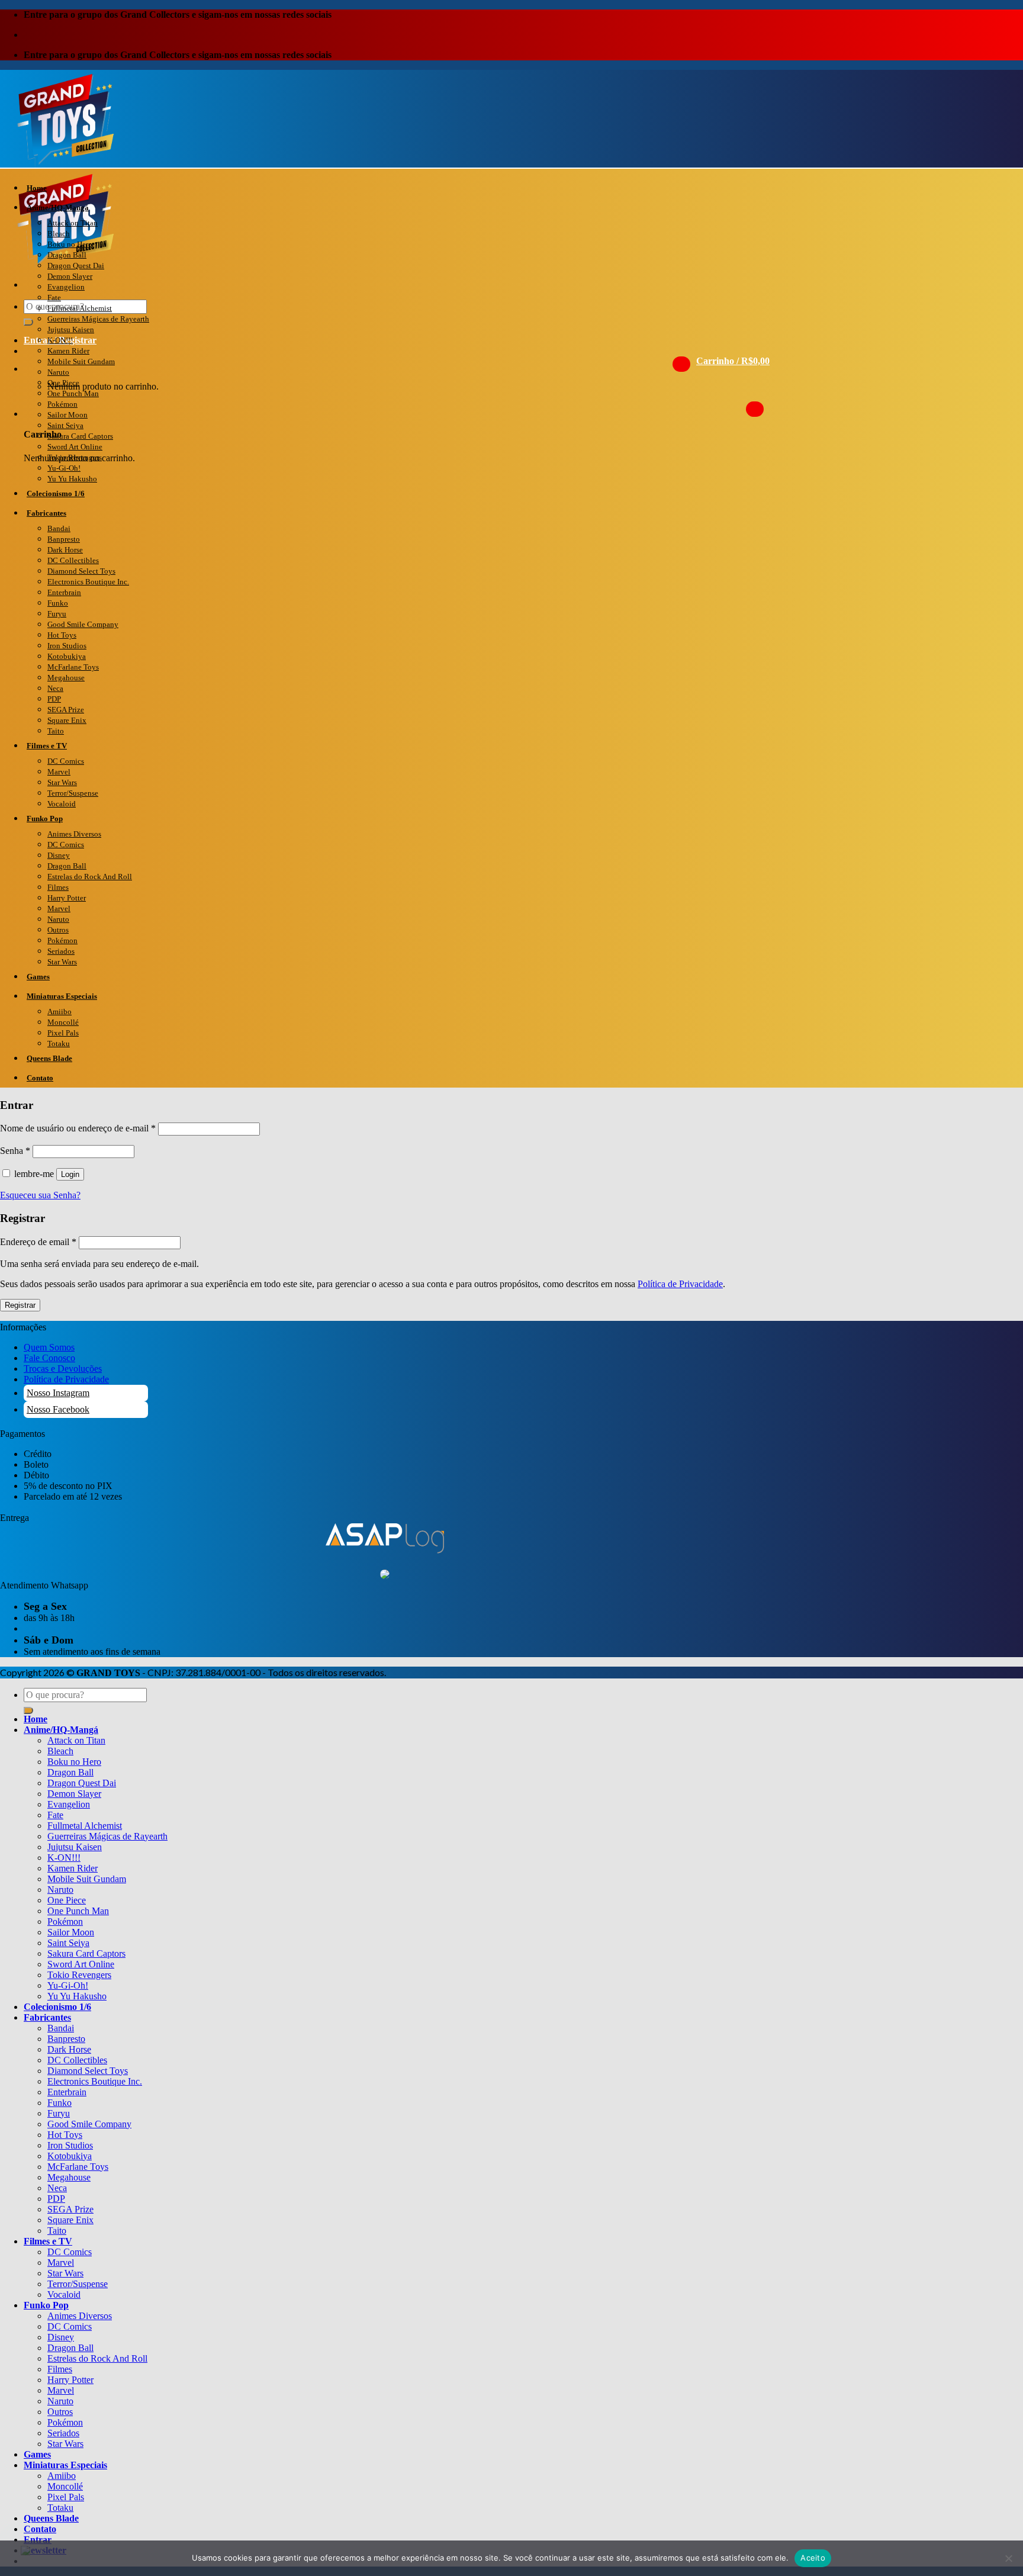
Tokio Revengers (75, 457)
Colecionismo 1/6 (56, 493)
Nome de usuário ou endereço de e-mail (78, 1128)
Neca (55, 688)
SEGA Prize (66, 710)
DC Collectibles (73, 560)
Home (37, 188)
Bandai (59, 528)
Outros (58, 930)
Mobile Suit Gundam (81, 361)
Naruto (58, 372)
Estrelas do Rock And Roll (90, 877)
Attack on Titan (73, 223)
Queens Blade (49, 1058)
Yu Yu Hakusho (72, 479)
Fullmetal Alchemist (80, 308)
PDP (54, 699)
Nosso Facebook (58, 1409)
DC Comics (66, 761)
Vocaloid (62, 804)
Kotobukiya (67, 656)
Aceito (813, 2558)
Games (38, 977)
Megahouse (66, 678)
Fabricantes (46, 513)
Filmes (58, 887)
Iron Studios (67, 646)
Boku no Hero (70, 244)
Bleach (59, 234)
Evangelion (66, 287)
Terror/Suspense (73, 793)
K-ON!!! (60, 340)
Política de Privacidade (680, 1284)
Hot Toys (62, 635)
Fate (54, 298)
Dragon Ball (67, 255)
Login (70, 1174)
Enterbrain (64, 592)
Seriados (61, 951)
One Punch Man (73, 393)
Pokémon (62, 404)
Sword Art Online (75, 447)
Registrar (20, 1305)
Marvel (59, 772)
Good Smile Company (83, 624)
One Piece (63, 383)
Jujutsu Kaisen (71, 329)
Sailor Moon (67, 415)
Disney (59, 855)
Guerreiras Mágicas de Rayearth (98, 319)
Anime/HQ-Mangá (58, 208)
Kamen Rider (68, 351)
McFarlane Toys (73, 667)
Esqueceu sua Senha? (40, 1195)
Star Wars (62, 782)
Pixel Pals (63, 1033)
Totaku (59, 1043)
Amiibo (59, 1012)
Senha (15, 1151)
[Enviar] (28, 322)
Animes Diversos (74, 834)
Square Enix (67, 720)
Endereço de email (38, 1242)
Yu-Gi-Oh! (64, 468)
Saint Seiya (65, 425)
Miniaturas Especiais (62, 996)
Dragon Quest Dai (76, 266)
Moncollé (63, 1022)
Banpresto (64, 539)
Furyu (57, 614)
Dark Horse (65, 550)
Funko (58, 603)
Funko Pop (45, 819)
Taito (56, 731)
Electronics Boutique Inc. (88, 582)
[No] (1008, 2558)
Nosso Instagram (58, 1393)
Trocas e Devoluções (63, 1369)
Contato (40, 1078)
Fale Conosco (49, 1358)
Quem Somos (49, 1347)
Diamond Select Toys (81, 571)
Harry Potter (67, 898)
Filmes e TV (47, 746)
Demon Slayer (70, 276)
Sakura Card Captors (80, 436)
